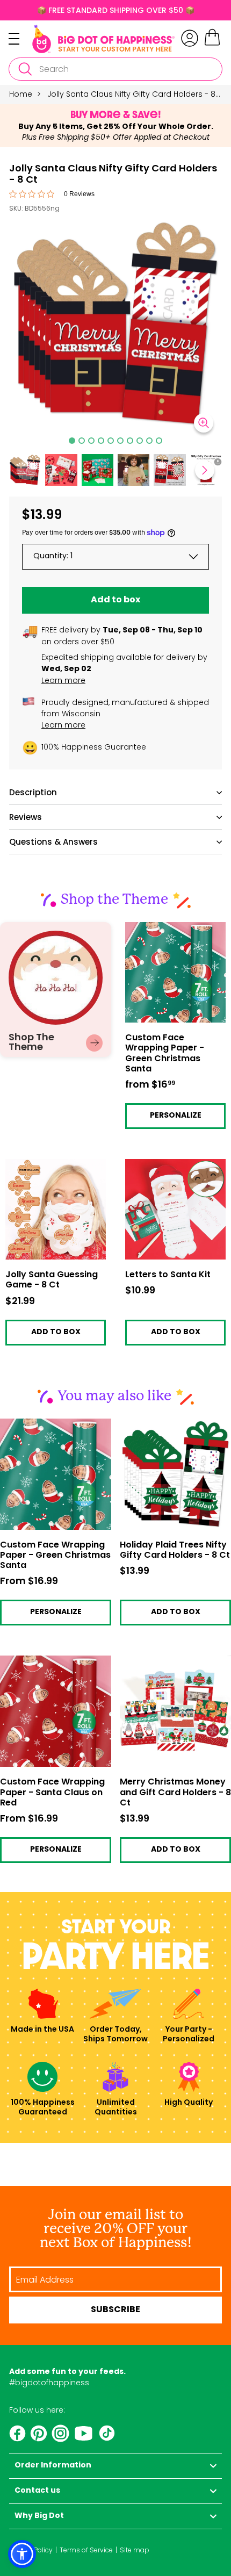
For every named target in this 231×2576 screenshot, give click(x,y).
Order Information (53, 2466)
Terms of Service (86, 2550)
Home (21, 94)
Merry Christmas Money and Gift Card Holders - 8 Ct (175, 1793)
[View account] (190, 38)
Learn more (63, 680)
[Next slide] (205, 470)
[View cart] (212, 44)
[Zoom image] (204, 423)
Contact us (37, 2491)
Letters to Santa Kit (161, 1164)
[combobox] (115, 69)
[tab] (72, 441)
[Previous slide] (26, 470)
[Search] (25, 69)
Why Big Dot (39, 2516)
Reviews (26, 817)
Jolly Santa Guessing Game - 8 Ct (45, 1167)
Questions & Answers (53, 842)
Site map (135, 2550)
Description (33, 792)
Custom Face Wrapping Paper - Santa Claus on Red (52, 1793)
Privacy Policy (31, 2550)
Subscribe (115, 2310)
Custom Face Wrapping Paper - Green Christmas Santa (173, 934)
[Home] (103, 39)
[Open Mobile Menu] (20, 39)
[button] (61, 470)
